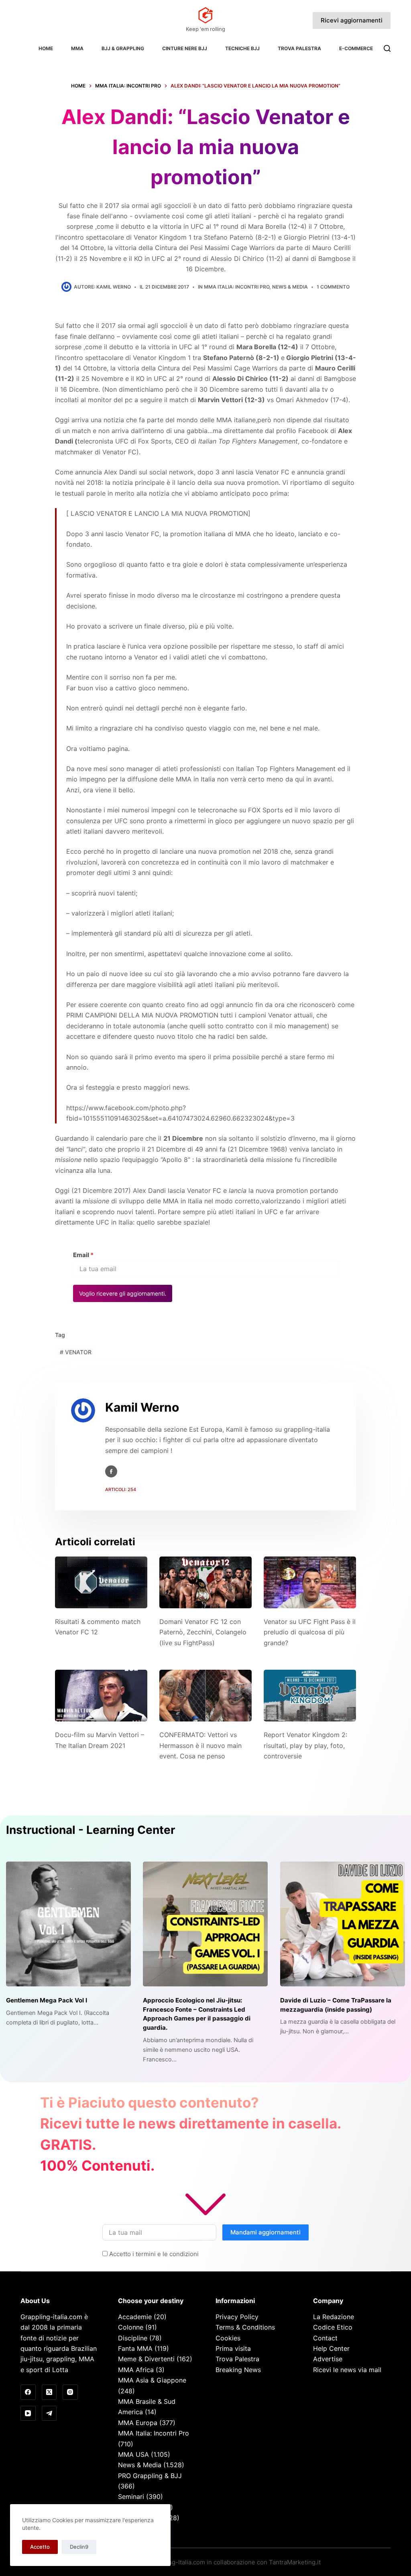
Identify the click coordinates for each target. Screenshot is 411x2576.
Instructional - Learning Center (91, 1830)
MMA (77, 48)
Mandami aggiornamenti (266, 2232)
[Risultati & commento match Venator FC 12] (101, 1582)
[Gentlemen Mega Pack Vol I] (68, 1924)
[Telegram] (49, 2413)
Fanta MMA (135, 2348)
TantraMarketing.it (295, 2562)
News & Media (290, 287)
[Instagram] (70, 2392)
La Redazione (334, 2317)
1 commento (333, 287)
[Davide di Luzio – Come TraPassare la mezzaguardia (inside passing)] (343, 1924)
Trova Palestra (299, 48)
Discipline (133, 2338)
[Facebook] (28, 2392)
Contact (325, 2338)
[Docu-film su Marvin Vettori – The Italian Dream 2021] (101, 1696)
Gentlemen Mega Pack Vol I (47, 2000)
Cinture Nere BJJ (185, 48)
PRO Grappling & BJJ (150, 2476)
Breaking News (238, 2370)
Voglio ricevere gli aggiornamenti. (123, 1293)
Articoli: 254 (121, 1489)
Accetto (40, 2547)
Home (46, 48)
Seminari (131, 2497)
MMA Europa (138, 2423)
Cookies (228, 2338)
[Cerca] (387, 48)
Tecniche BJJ (242, 48)
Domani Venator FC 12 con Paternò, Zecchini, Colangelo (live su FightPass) (203, 1632)
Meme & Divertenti (146, 2359)
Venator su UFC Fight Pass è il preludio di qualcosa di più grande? (310, 1632)
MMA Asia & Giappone (152, 2380)
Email (83, 1255)
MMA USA (133, 2454)
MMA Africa (136, 2370)
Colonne (131, 2327)
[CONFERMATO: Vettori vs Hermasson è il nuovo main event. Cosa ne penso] (205, 1696)
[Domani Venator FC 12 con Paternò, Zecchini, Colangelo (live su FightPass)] (205, 1582)
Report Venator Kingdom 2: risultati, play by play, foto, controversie (305, 1745)
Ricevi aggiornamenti (352, 20)
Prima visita (233, 2348)
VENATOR (76, 1352)
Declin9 (79, 2547)
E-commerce (356, 48)
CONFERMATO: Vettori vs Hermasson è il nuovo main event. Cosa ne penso (200, 1745)
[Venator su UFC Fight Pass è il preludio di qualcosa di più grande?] (310, 1582)
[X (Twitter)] (49, 2392)
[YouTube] (28, 2413)
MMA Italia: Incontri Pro (237, 287)
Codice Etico (333, 2327)
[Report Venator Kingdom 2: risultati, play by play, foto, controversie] (310, 1696)
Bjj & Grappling (123, 48)
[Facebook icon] (111, 1471)
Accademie (135, 2317)
